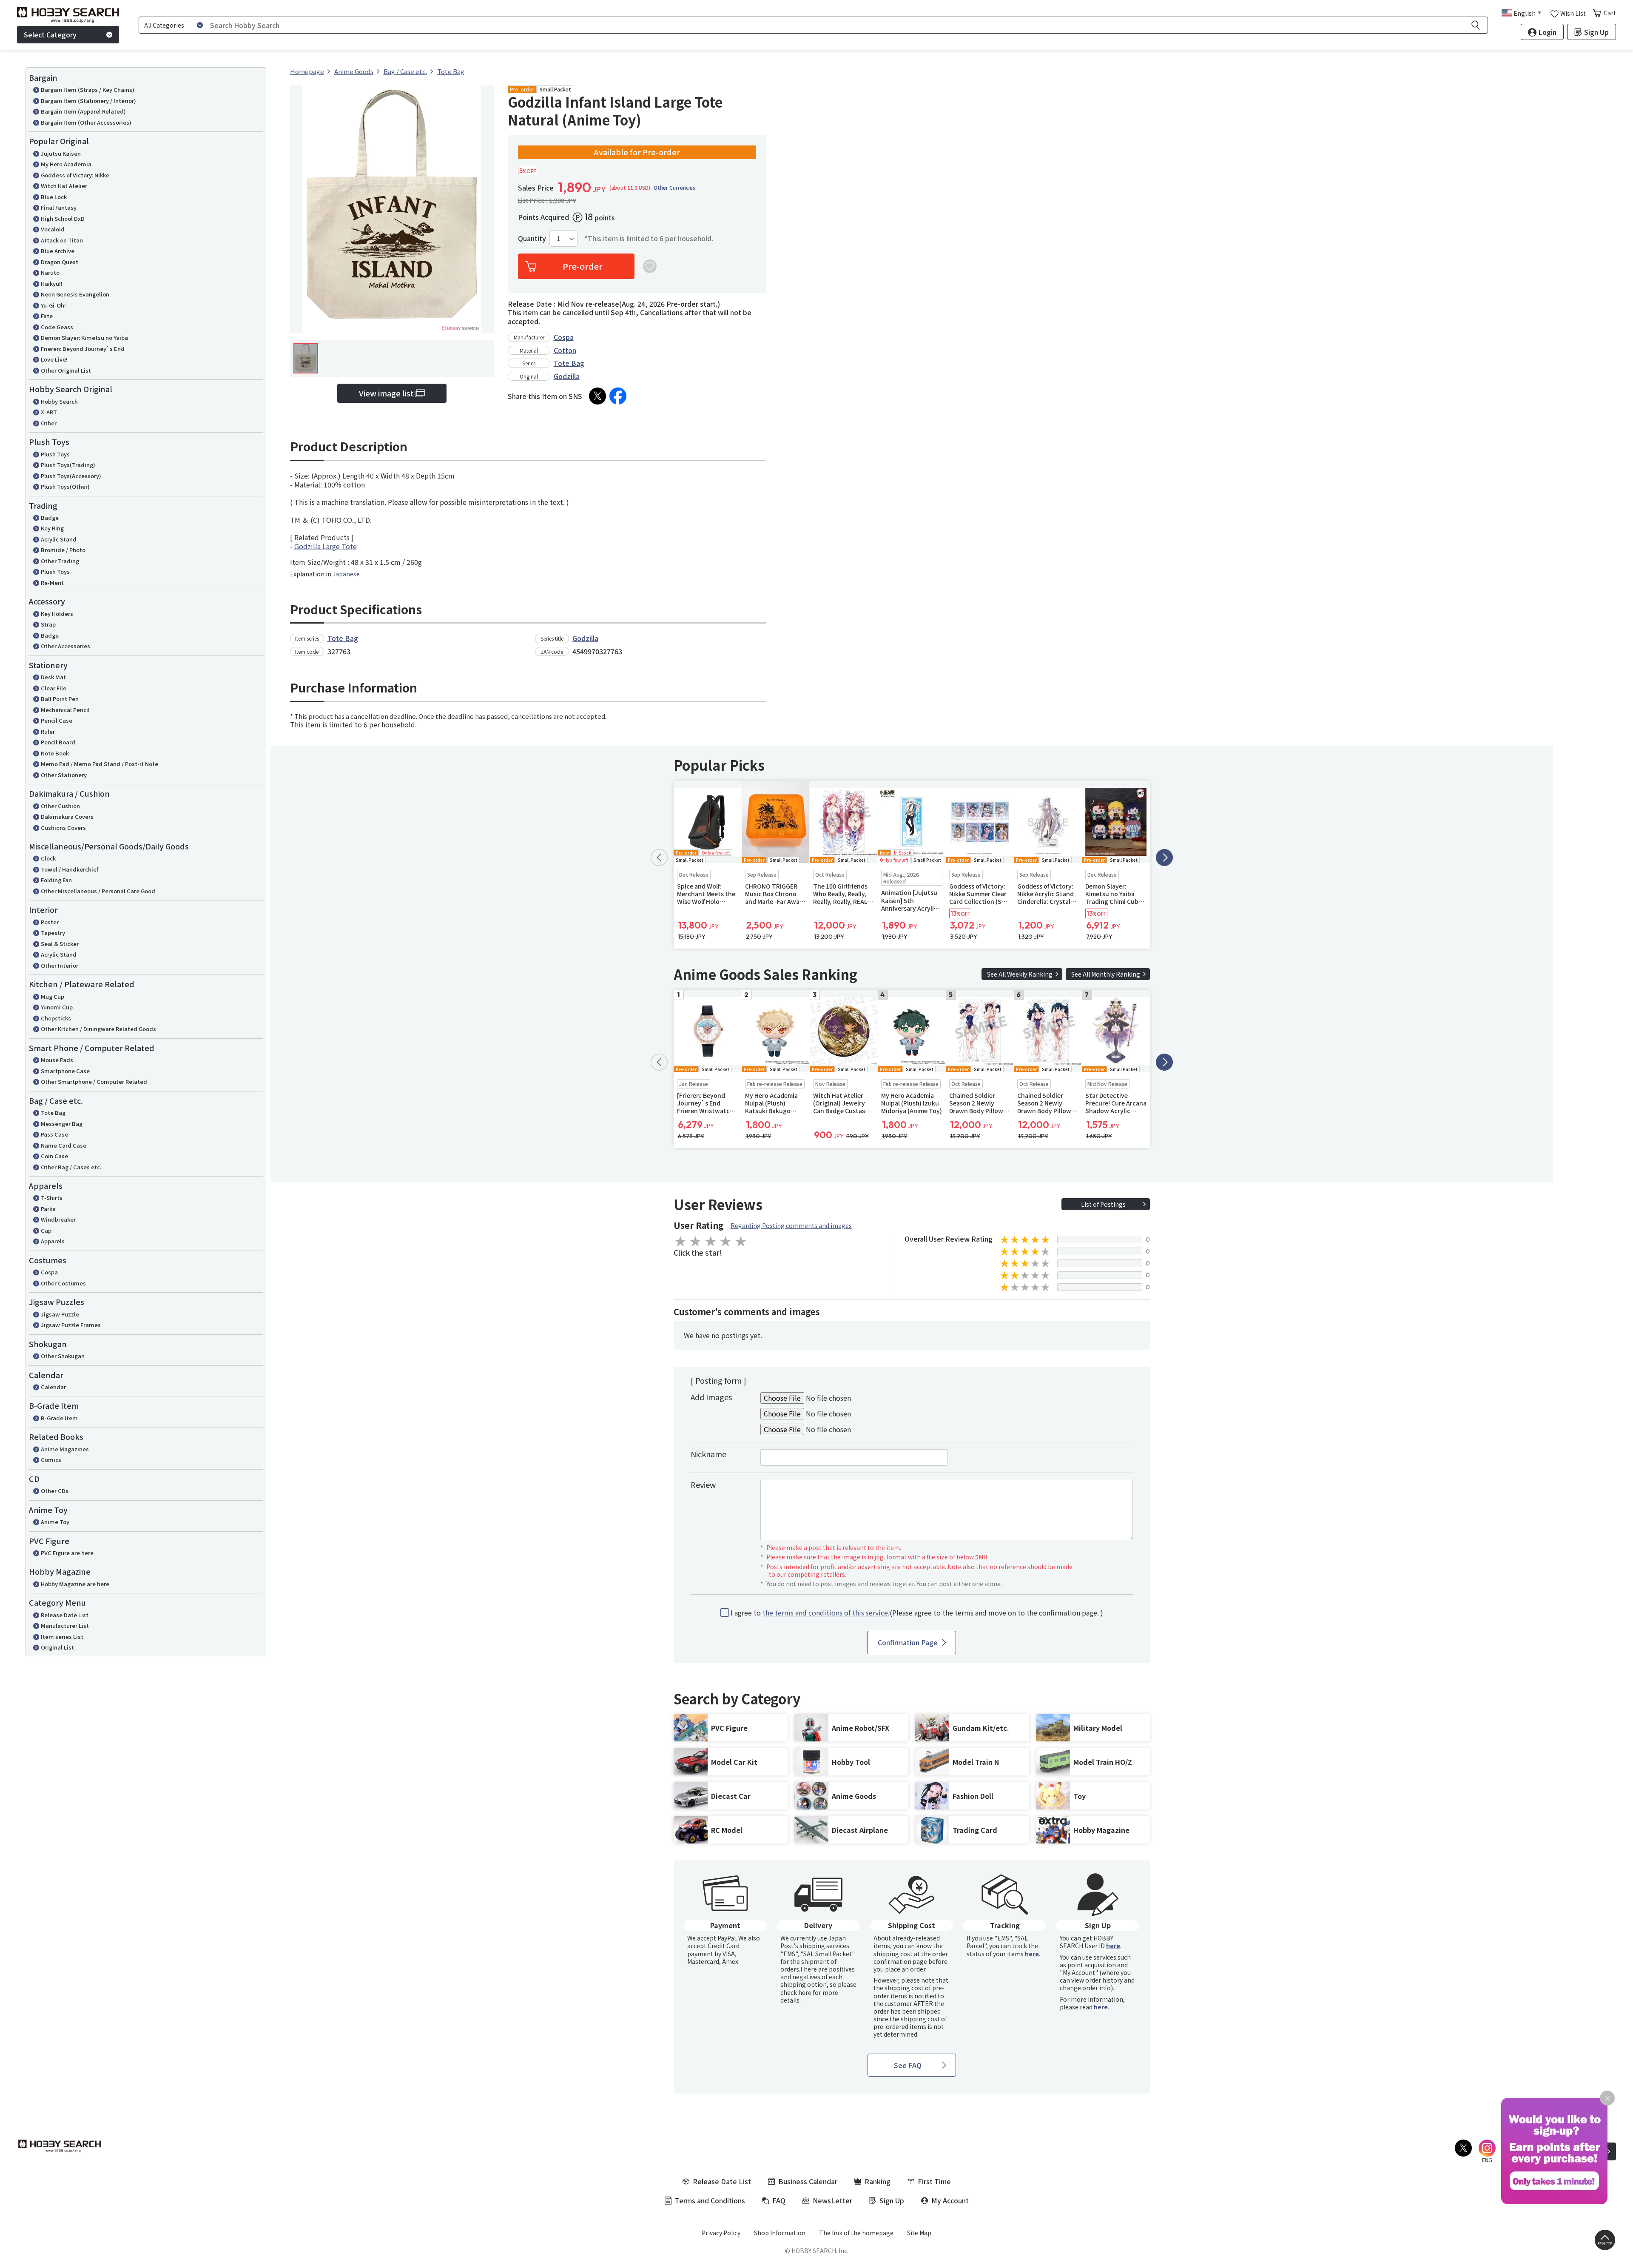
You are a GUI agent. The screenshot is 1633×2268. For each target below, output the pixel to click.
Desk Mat (53, 677)
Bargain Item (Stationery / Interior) (88, 101)
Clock (48, 858)
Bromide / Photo (63, 550)
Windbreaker (58, 1219)
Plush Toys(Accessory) (71, 476)
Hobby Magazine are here (75, 1584)
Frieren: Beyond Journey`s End (83, 349)
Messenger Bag (62, 1124)
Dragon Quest (60, 262)
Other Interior (60, 965)
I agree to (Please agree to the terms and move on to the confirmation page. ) (917, 1613)
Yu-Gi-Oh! (53, 305)
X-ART (49, 412)
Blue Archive (58, 251)
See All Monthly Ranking (1106, 974)
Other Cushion (60, 806)
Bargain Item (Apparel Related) (83, 111)
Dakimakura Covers (67, 816)
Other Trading (60, 561)
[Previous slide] (659, 858)
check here (796, 1992)
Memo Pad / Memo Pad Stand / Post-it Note (100, 764)
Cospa (49, 1272)
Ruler (48, 731)
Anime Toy (55, 1522)
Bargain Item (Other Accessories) (86, 122)
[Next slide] (1164, 858)
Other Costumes (63, 1283)
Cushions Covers (63, 828)
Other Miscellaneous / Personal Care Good (98, 891)
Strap (48, 624)
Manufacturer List (65, 1625)
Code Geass (57, 327)
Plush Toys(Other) (65, 486)
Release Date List (65, 1615)
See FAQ (908, 2065)
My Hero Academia (66, 164)
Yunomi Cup (57, 1007)
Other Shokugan (63, 1356)
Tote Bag (53, 1113)
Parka (48, 1209)
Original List (57, 1647)
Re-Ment (52, 583)
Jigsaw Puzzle (60, 1314)
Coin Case (54, 1156)
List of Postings (1103, 1204)
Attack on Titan (62, 240)
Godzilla (567, 376)
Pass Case (54, 1134)
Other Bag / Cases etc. (71, 1167)
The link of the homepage (856, 2233)
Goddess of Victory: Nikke (75, 175)
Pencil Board (58, 742)
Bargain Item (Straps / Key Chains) (88, 90)
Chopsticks (56, 1018)
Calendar (53, 1387)
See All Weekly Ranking (1020, 974)
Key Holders (57, 614)
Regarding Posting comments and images (791, 1225)
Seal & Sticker (60, 944)
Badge (50, 517)
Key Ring (52, 528)
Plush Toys (55, 454)
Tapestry (53, 933)
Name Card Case (64, 1145)
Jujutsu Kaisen (61, 153)
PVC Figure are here (67, 1553)
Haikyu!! (52, 283)
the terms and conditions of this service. (826, 1613)
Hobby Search (59, 401)
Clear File (54, 688)
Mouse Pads (57, 1060)
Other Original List (66, 370)
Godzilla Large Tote (326, 546)
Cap (46, 1230)
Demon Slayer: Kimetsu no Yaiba (84, 338)
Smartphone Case (65, 1071)
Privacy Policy (721, 2233)
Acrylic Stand (59, 539)
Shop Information (780, 2233)
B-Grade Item (59, 1418)
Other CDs (55, 1491)
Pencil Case (57, 720)
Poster (50, 922)
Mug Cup (53, 996)
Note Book (55, 753)
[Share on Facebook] (618, 396)
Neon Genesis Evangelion (75, 294)
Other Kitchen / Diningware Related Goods (98, 1029)
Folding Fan (56, 880)
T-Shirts (52, 1198)
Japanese (346, 574)
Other (49, 423)
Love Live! (54, 359)
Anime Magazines (65, 1449)
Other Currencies (674, 188)
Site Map (919, 2233)
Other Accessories (65, 646)
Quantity (532, 238)
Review (703, 1484)
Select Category (50, 34)
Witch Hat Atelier (64, 186)
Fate (47, 316)
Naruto (50, 272)
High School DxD (63, 218)
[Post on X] (597, 396)
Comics (51, 1460)
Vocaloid (53, 229)
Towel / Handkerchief (70, 869)
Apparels (53, 1241)
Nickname (708, 1454)
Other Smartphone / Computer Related (94, 1081)
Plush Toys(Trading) (68, 465)
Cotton (565, 350)
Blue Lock (54, 197)
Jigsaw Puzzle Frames (71, 1325)
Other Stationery (64, 775)
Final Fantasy (59, 207)
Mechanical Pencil (65, 710)
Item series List (62, 1637)
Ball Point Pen (60, 699)
